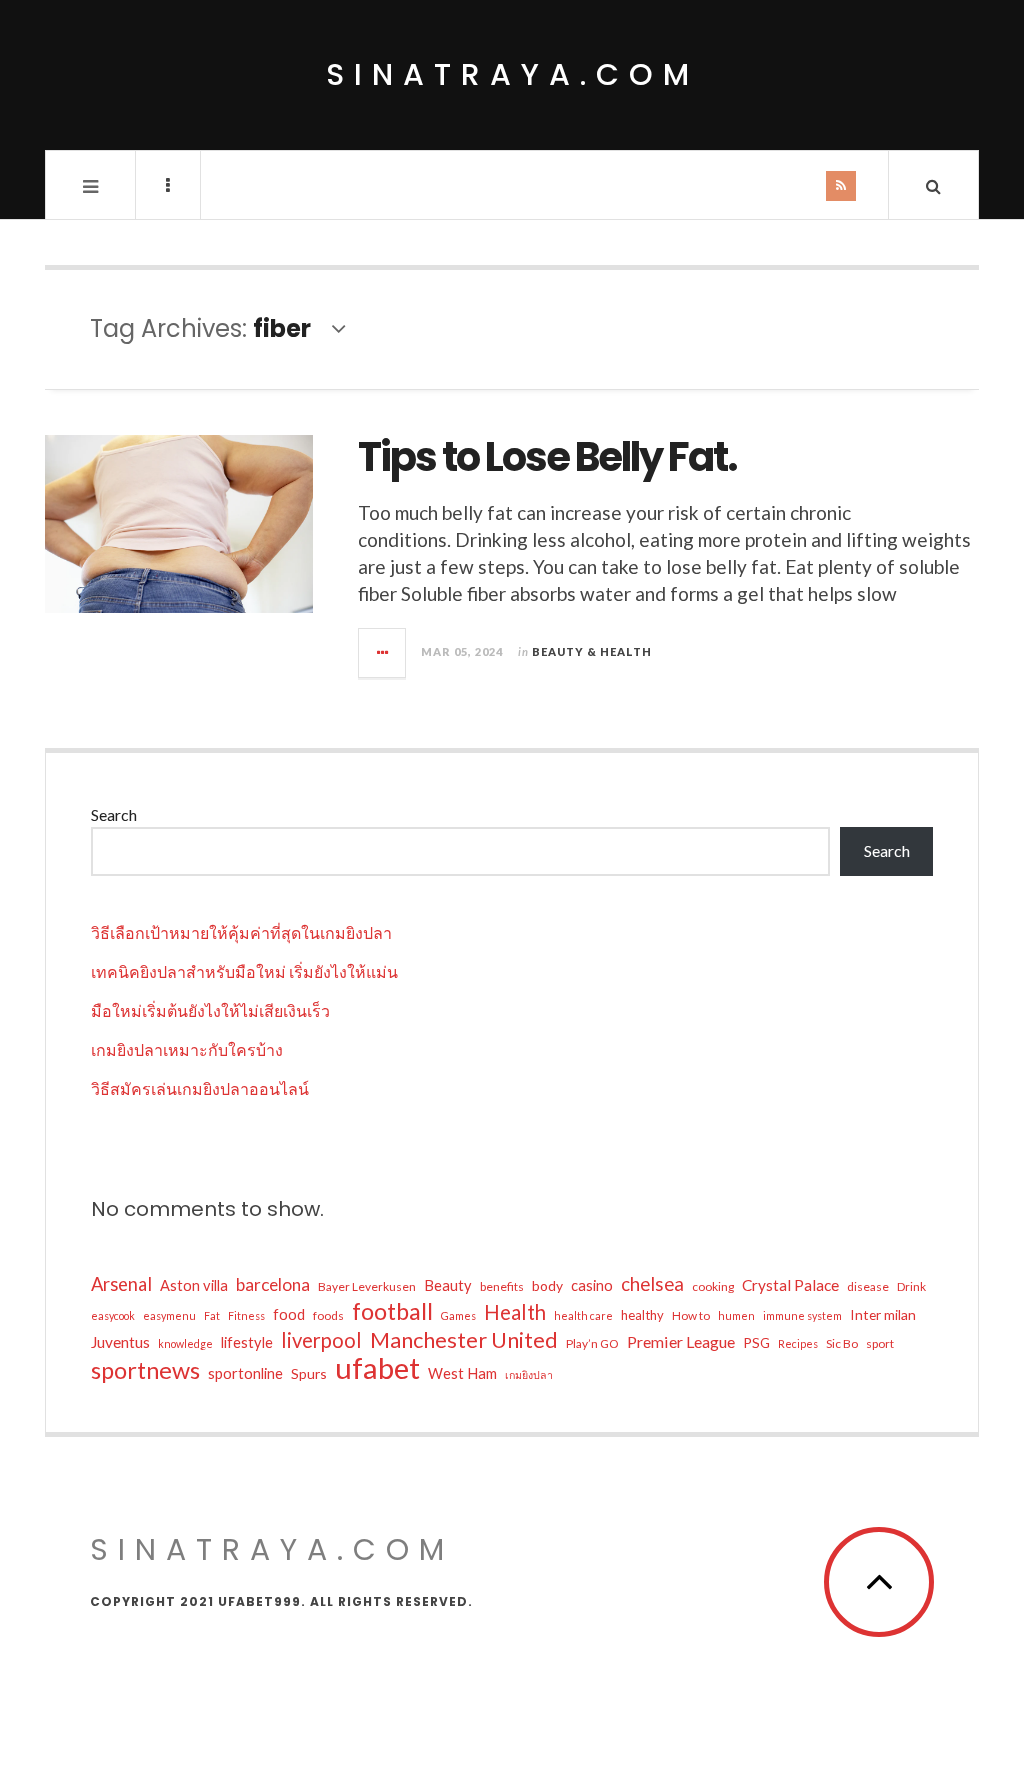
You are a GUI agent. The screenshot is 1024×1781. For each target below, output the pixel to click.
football (392, 1311)
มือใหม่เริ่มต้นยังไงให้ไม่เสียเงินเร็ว (210, 1010)
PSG (756, 1342)
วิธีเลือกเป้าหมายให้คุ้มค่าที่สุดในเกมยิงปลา (241, 932)
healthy (642, 1315)
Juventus (120, 1342)
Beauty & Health (592, 651)
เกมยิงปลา (529, 1374)
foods (328, 1315)
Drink (911, 1286)
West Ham (462, 1373)
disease (868, 1286)
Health (515, 1312)
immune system (802, 1315)
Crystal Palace (790, 1285)
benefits (502, 1286)
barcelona (273, 1284)
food (289, 1314)
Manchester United (464, 1340)
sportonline (245, 1373)
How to (691, 1315)
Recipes (798, 1343)
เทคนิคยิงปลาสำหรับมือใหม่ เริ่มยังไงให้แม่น (244, 971)
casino (592, 1285)
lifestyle (247, 1342)
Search (114, 814)
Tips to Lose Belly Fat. (547, 457)
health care (583, 1315)
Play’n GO (592, 1343)
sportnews (145, 1370)
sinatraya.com (512, 74)
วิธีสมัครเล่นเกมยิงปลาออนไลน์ (200, 1088)
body (547, 1285)
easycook (113, 1315)
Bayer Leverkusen (367, 1286)
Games (458, 1315)
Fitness (246, 1315)
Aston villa (194, 1285)
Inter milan (883, 1314)
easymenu (169, 1315)
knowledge (185, 1343)
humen (736, 1315)
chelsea (652, 1284)
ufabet (377, 1368)
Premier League (681, 1341)
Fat (212, 1315)
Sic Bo (842, 1343)
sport (880, 1343)
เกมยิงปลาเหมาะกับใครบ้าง (187, 1049)
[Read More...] (383, 653)
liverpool (321, 1340)
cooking (713, 1286)
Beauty (448, 1285)
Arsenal (121, 1284)
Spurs (309, 1373)
